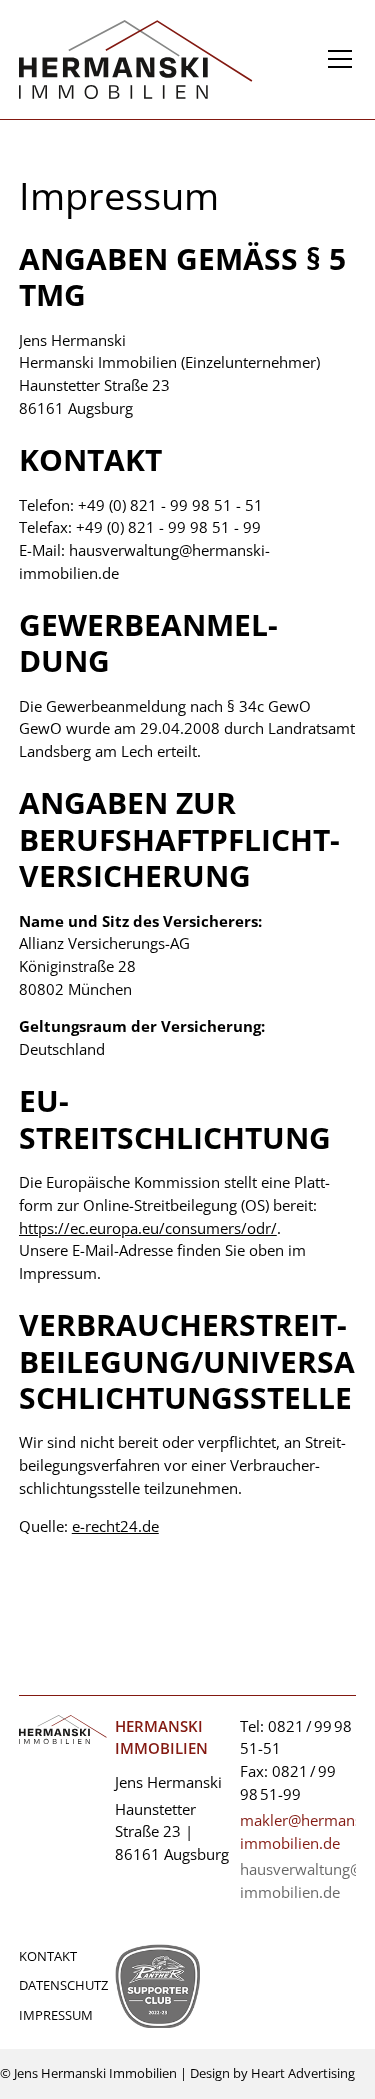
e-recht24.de (115, 1526)
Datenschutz (63, 1985)
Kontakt (48, 1956)
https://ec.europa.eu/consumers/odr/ (148, 1228)
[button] (336, 59)
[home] (167, 59)
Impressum (56, 2015)
